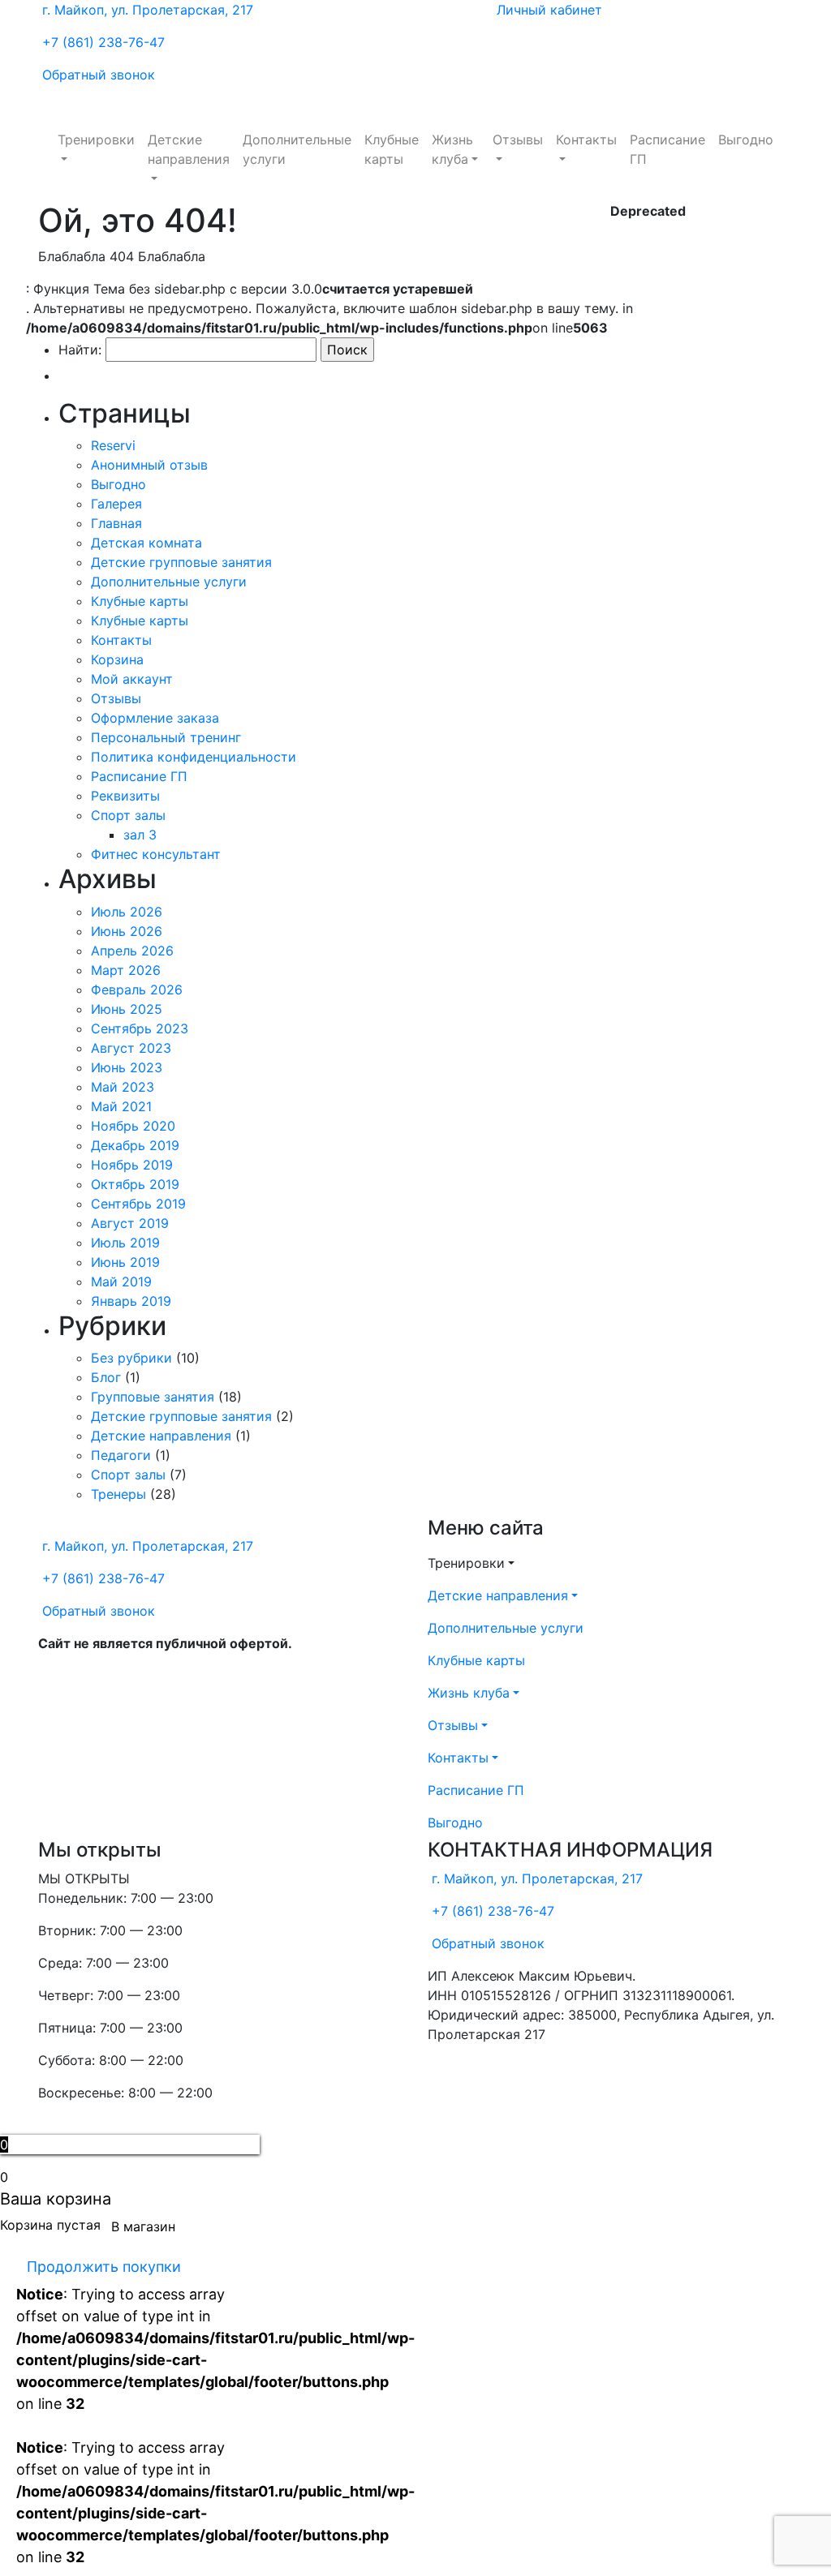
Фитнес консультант (156, 854)
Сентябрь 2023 (140, 1028)
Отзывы (518, 140)
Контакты (586, 140)
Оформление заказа (155, 718)
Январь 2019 (131, 1301)
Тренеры (118, 1494)
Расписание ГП (667, 149)
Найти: (80, 350)
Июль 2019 (125, 1243)
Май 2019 (121, 1282)
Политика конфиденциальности (194, 757)
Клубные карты (392, 149)
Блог (106, 1377)
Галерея (116, 504)
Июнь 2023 (127, 1067)
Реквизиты (125, 796)
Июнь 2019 (125, 1262)
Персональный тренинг (166, 737)
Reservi (113, 445)
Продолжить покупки (104, 2267)
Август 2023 (131, 1048)
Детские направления (189, 149)
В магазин (143, 2226)
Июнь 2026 (127, 931)
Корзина (117, 659)
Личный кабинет (549, 10)
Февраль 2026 (137, 990)
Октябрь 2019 (135, 1184)
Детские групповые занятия (181, 562)
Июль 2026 (127, 912)
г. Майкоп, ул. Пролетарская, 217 (148, 10)
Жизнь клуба (452, 149)
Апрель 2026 (132, 951)
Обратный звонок (99, 75)
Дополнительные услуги (297, 149)
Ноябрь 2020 (133, 1126)
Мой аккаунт (132, 679)
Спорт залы (128, 815)
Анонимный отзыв (149, 465)
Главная (116, 523)
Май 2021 (121, 1106)
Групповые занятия (153, 1397)
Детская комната (146, 543)
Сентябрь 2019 (138, 1204)
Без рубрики (131, 1358)
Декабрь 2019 (135, 1145)
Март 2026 (126, 970)
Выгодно (746, 140)
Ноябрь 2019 (132, 1165)
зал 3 (140, 835)
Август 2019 (130, 1223)
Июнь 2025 (127, 1009)
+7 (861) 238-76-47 (103, 42)
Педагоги (121, 1455)
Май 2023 (123, 1087)
